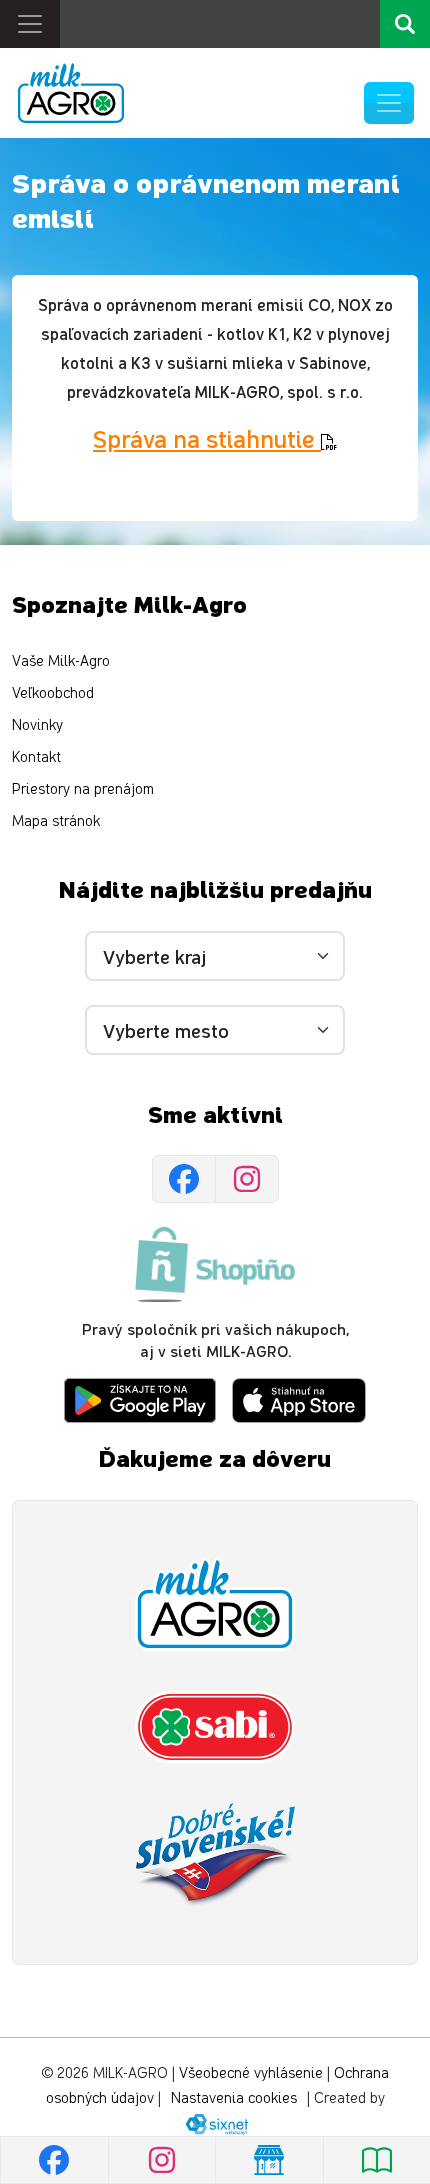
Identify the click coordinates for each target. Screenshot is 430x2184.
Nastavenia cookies (234, 2098)
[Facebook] (184, 1179)
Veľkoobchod (53, 693)
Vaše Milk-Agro (61, 661)
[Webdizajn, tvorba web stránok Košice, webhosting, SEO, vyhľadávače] (215, 2123)
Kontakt (36, 757)
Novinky (37, 725)
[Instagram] (247, 1179)
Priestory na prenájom (83, 789)
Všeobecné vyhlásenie (251, 2073)
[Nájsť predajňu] (269, 2160)
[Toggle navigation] (30, 24)
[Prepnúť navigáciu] (389, 103)
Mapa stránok (56, 821)
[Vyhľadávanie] (405, 24)
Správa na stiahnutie (207, 438)
